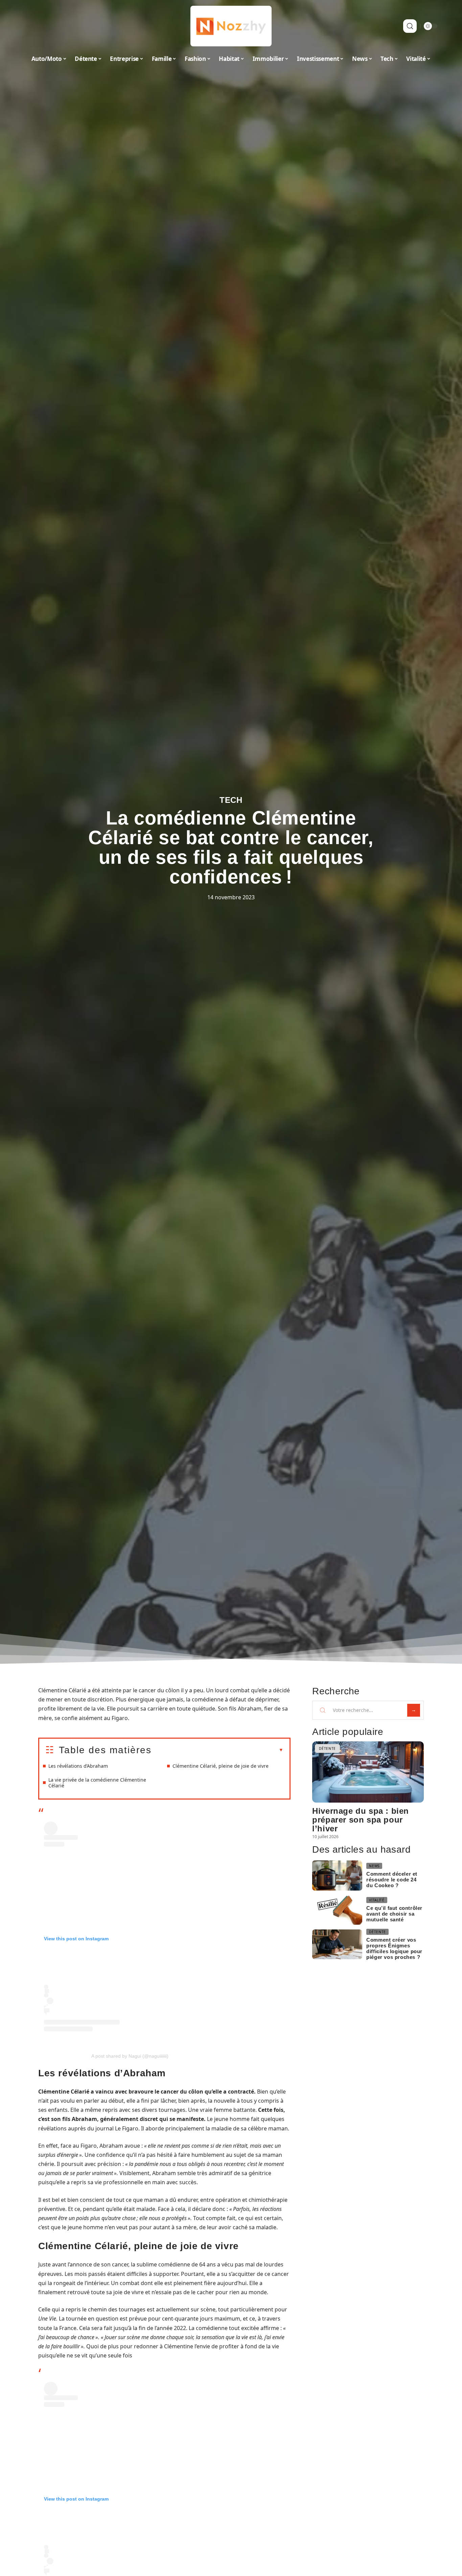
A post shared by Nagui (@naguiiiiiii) (130, 2056)
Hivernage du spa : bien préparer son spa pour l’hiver (361, 1820)
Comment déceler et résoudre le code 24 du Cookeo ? (392, 1880)
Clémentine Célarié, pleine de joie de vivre (221, 1766)
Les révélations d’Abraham (78, 1766)
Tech (231, 800)
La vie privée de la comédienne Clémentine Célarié (97, 1783)
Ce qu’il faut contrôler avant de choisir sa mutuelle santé (394, 1914)
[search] (410, 26)
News (374, 1866)
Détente (327, 1748)
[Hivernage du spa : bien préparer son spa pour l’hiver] (368, 1772)
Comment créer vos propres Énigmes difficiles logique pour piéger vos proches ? (394, 1948)
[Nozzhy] (231, 26)
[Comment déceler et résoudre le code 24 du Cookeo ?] (337, 1875)
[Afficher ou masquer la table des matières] (217, 1750)
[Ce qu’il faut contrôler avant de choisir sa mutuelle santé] (337, 1910)
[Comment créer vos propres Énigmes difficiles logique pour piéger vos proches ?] (337, 1945)
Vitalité (377, 1900)
